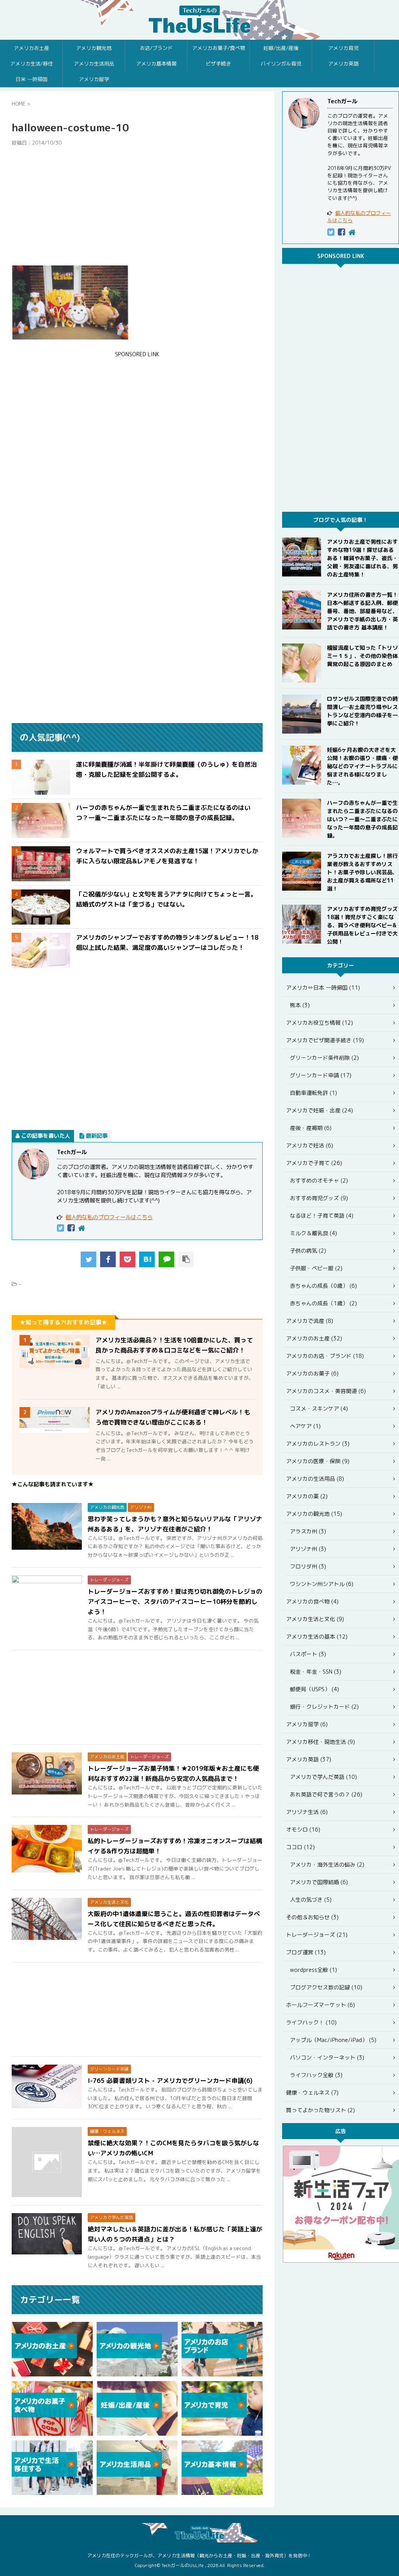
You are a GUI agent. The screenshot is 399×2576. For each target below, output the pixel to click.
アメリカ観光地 (94, 48)
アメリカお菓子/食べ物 (219, 48)
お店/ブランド (156, 48)
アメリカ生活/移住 (32, 64)
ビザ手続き (218, 64)
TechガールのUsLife (199, 20)
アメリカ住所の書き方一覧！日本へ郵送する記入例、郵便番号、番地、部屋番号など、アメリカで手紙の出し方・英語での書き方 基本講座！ (362, 611)
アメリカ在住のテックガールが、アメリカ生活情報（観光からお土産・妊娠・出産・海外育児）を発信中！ (199, 2556)
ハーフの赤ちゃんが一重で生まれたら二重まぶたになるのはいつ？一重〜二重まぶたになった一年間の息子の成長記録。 (362, 819)
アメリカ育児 (343, 48)
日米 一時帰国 (32, 79)
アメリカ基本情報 (156, 64)
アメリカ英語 (343, 64)
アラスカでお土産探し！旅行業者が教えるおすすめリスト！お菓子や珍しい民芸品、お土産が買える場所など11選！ (362, 872)
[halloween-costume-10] (147, 1259)
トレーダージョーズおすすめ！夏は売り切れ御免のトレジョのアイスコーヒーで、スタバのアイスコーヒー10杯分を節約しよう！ (175, 1602)
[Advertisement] (137, 206)
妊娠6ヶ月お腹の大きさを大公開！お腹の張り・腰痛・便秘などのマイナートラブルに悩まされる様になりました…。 (362, 766)
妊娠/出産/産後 (281, 48)
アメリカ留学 (94, 79)
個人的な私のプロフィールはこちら (109, 1217)
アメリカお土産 (31, 48)
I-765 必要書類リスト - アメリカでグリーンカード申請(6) (170, 2081)
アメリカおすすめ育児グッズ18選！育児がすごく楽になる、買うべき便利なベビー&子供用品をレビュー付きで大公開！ (362, 925)
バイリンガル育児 (281, 64)
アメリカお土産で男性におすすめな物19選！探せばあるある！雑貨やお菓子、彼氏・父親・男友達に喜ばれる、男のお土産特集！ (362, 558)
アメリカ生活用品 (94, 64)
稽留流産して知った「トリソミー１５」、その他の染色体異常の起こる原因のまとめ (362, 656)
